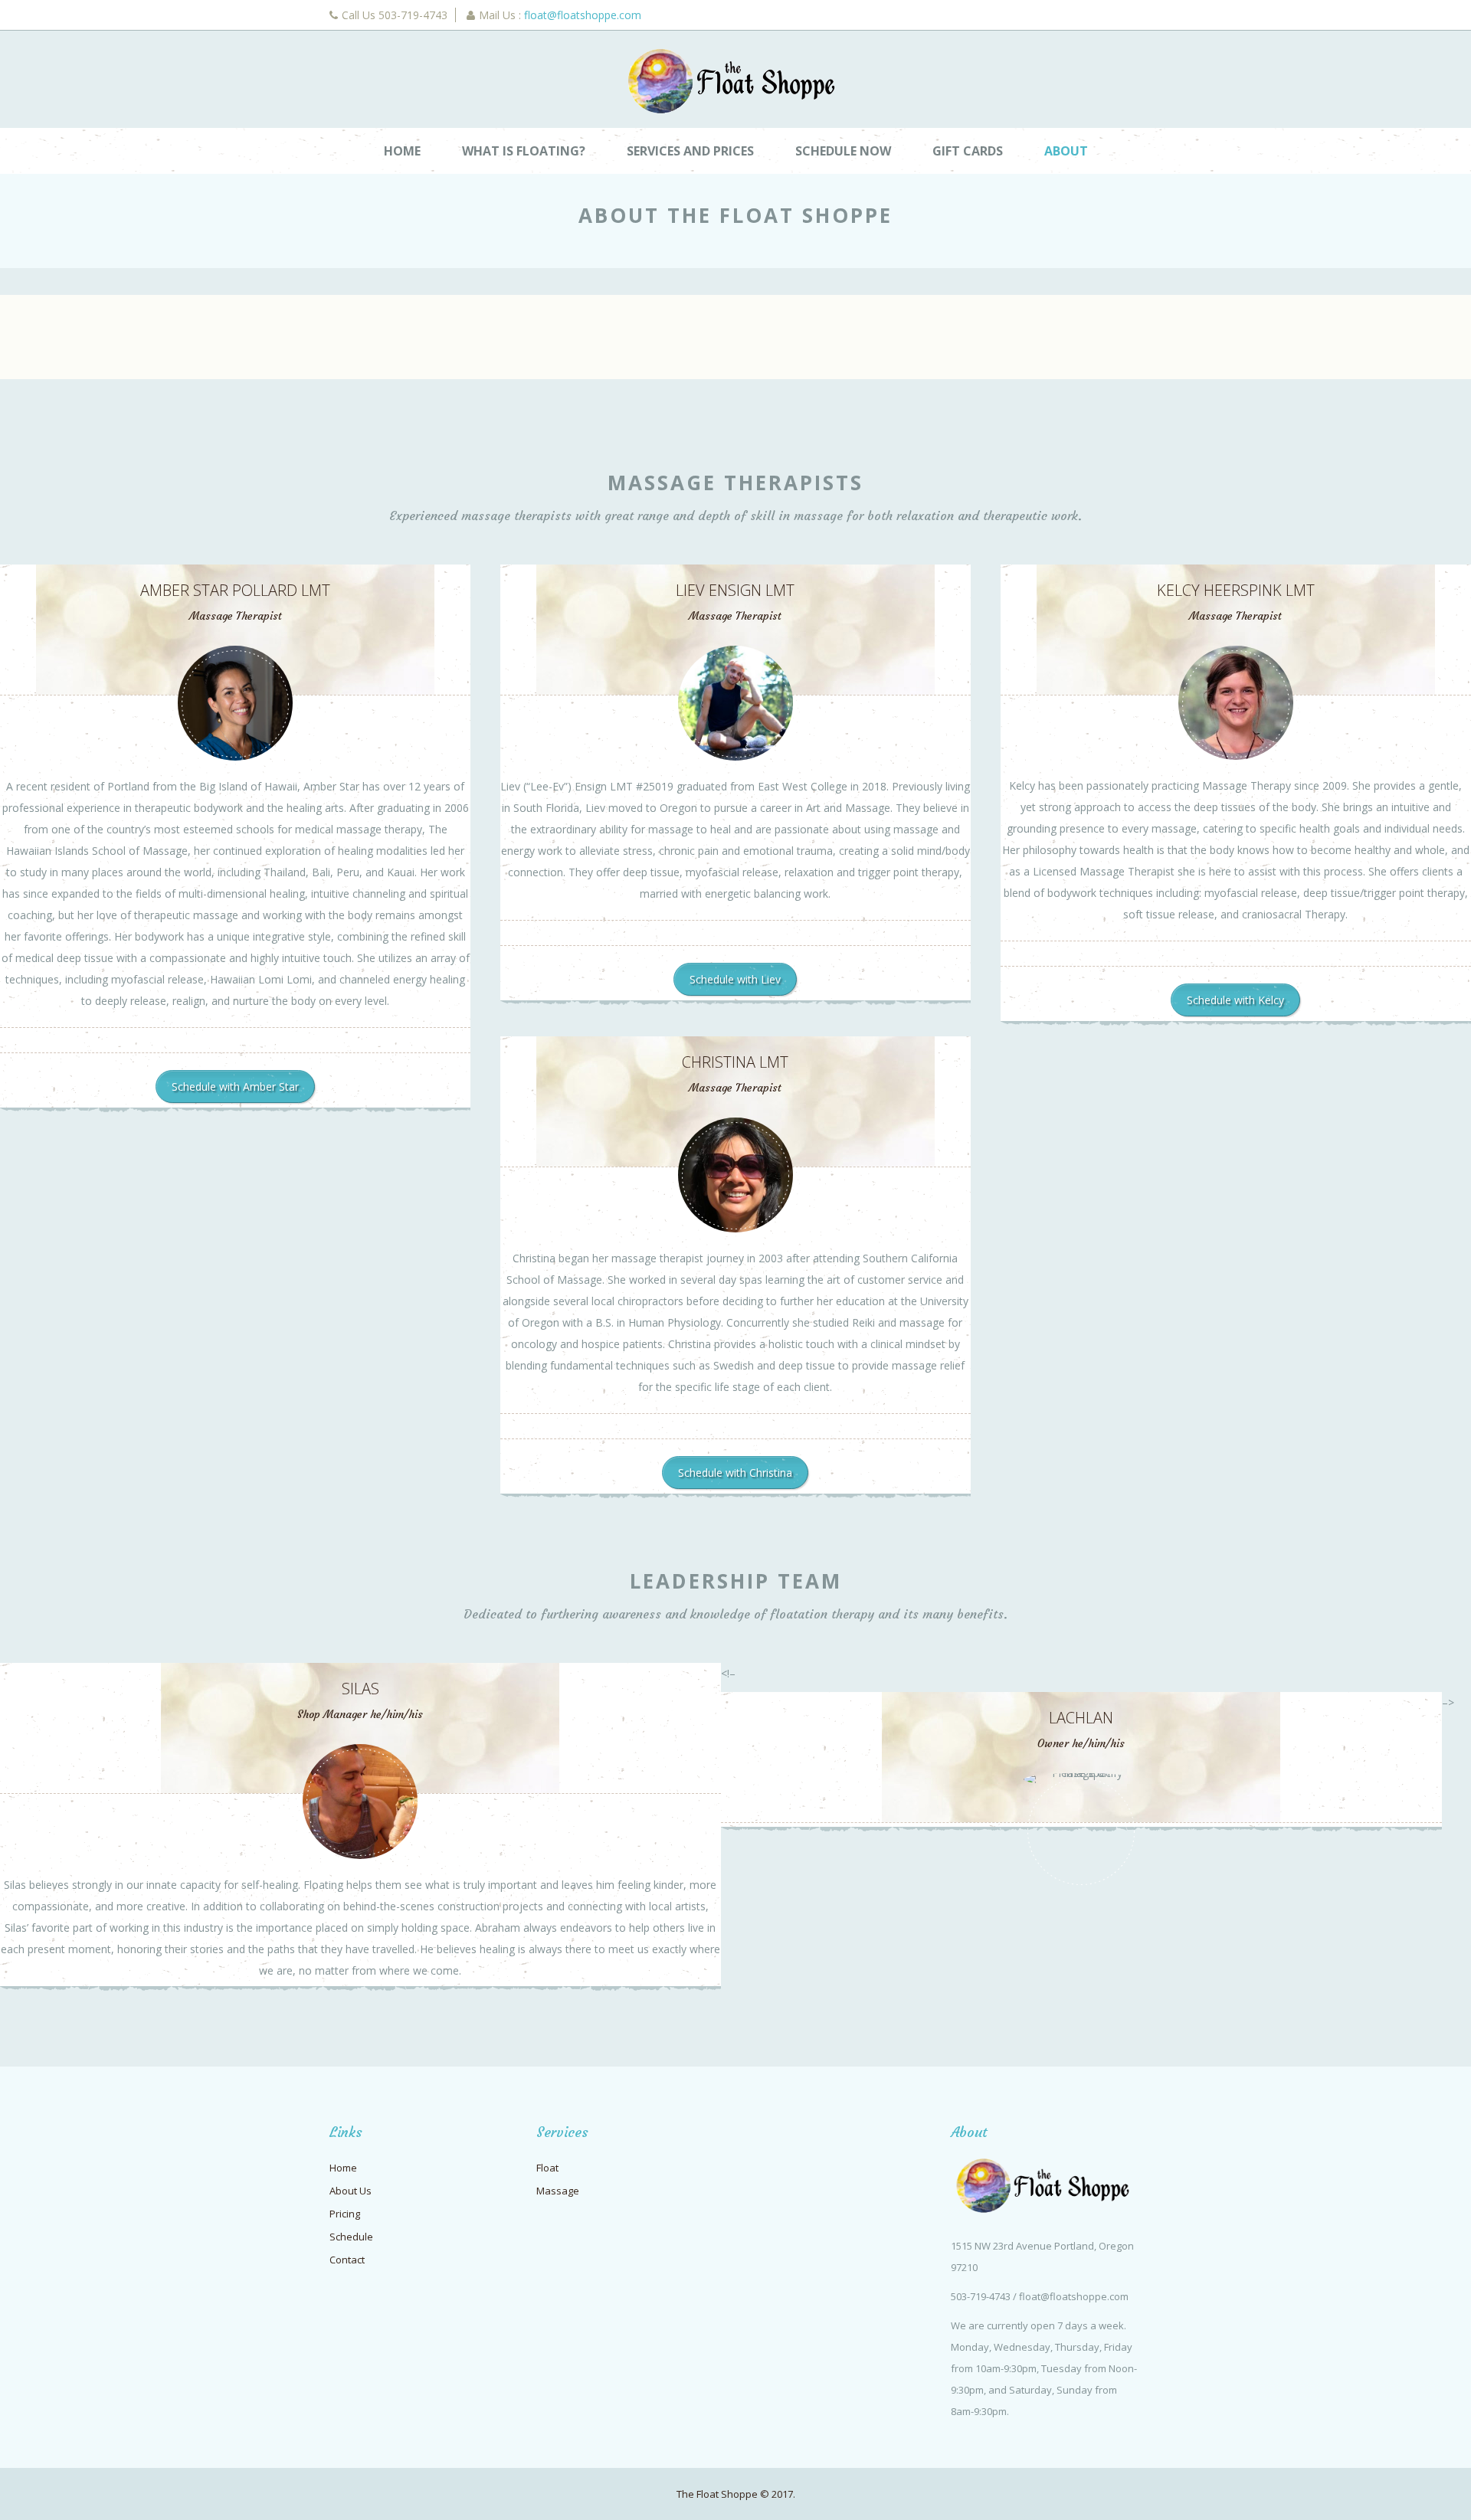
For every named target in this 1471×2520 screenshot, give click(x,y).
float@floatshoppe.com (583, 15)
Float (547, 2168)
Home (402, 151)
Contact (347, 2260)
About (1066, 151)
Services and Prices (690, 151)
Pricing (345, 2214)
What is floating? (524, 151)
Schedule (351, 2237)
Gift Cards (968, 151)
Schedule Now (843, 151)
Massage (558, 2191)
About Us (351, 2191)
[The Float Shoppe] (735, 81)
